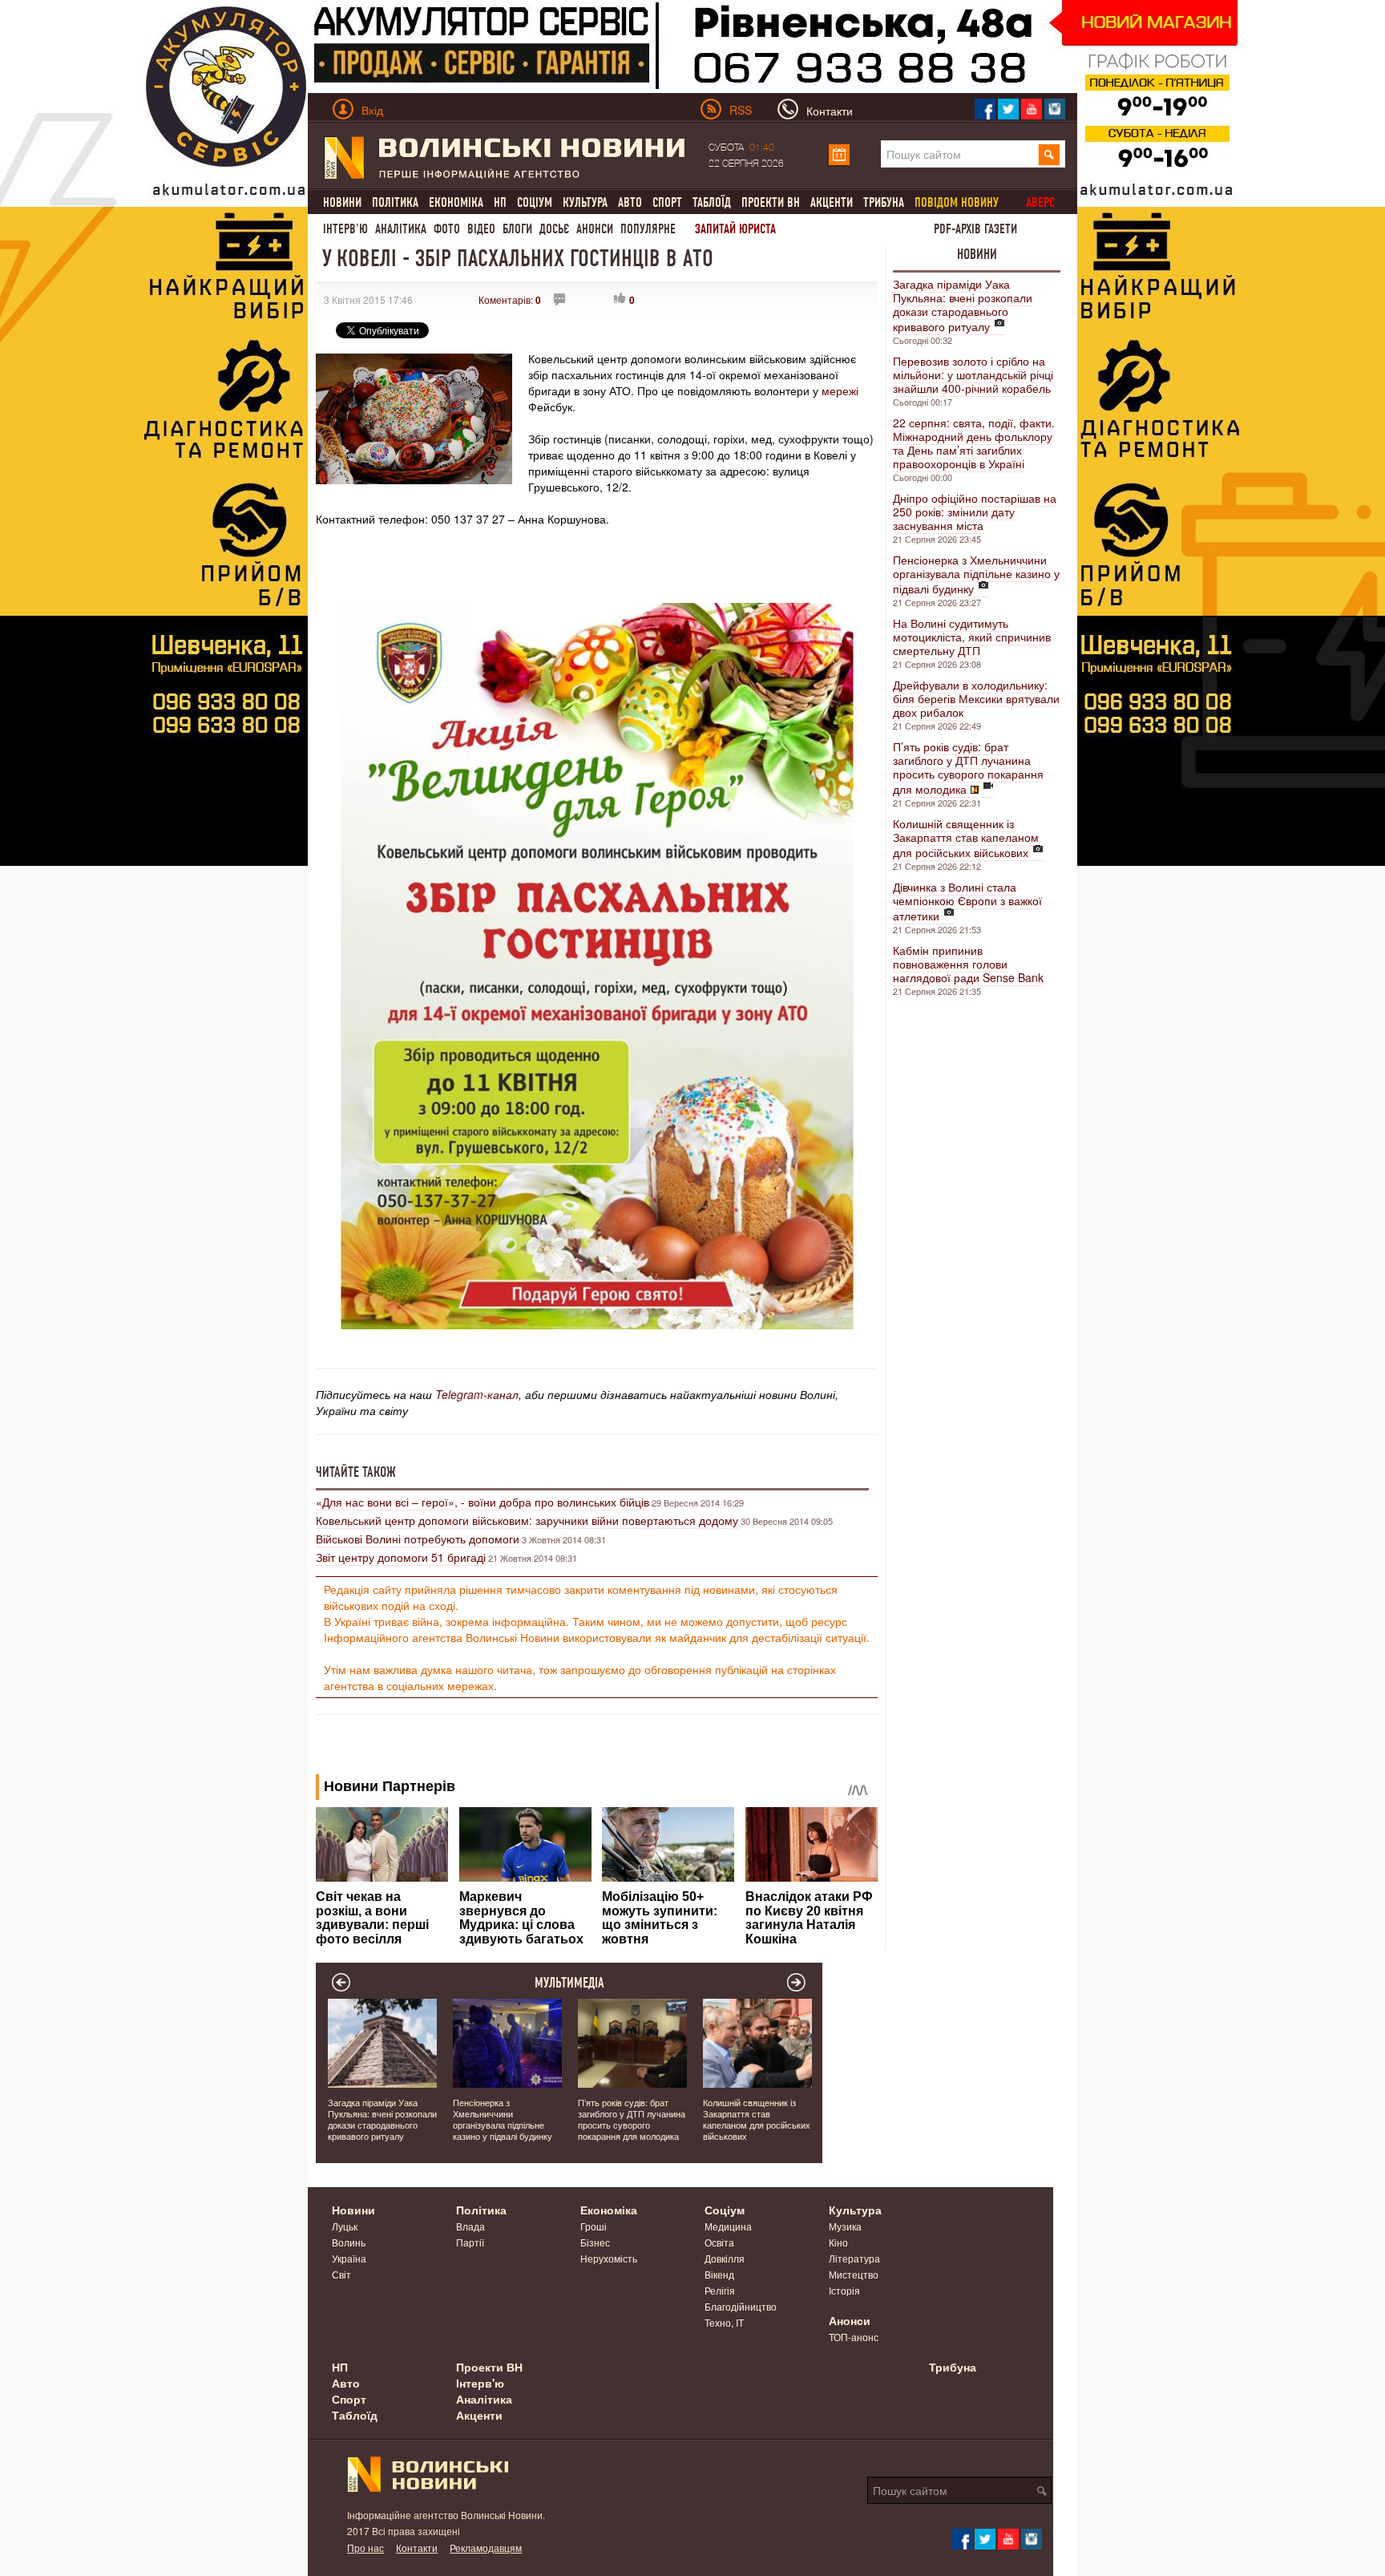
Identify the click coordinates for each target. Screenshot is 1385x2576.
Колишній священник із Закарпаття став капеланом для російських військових (966, 838)
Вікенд (719, 2274)
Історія (844, 2290)
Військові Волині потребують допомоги (418, 1539)
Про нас (365, 2548)
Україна (349, 2258)
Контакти (417, 2548)
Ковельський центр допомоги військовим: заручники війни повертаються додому (527, 1520)
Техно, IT (724, 2322)
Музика (845, 2226)
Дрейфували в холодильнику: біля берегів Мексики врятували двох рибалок (976, 698)
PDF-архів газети (975, 229)
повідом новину (957, 202)
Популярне (648, 229)
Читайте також (356, 1472)
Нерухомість (609, 2258)
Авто (630, 202)
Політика (395, 202)
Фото (447, 229)
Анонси (595, 229)
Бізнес (595, 2242)
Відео (481, 229)
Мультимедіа (569, 1983)
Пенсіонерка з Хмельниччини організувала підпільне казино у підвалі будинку (976, 574)
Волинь (349, 2242)
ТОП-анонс (854, 2337)
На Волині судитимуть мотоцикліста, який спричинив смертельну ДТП (972, 637)
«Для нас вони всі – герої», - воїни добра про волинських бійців (483, 1502)
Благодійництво (741, 2306)
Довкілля (725, 2258)
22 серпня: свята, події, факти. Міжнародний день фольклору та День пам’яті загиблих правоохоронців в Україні (974, 443)
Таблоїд (712, 202)
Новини (342, 202)
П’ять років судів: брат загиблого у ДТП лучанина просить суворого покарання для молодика (968, 768)
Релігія (720, 2290)
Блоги (517, 229)
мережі (838, 390)
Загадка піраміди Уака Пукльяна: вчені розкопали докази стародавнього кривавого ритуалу (963, 305)
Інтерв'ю (345, 229)
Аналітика (401, 229)
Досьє (554, 229)
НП (500, 202)
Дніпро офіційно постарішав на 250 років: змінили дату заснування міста (975, 512)
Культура (585, 202)
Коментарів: (510, 299)
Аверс (1040, 202)
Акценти (832, 202)
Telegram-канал (477, 1394)
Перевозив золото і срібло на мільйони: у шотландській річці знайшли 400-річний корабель (973, 374)
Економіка (456, 202)
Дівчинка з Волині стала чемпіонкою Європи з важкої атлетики (967, 901)
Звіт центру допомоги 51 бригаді (401, 1557)
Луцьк (345, 2226)
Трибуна (884, 202)
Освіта (719, 2242)
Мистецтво (854, 2274)
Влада (470, 2226)
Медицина (728, 2226)
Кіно (838, 2242)
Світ (341, 2274)
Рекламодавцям (486, 2548)
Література (854, 2258)
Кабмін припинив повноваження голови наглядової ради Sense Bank (968, 964)
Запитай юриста (735, 229)
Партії (470, 2242)
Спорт (667, 202)
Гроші (594, 2226)
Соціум (535, 202)
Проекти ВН (771, 202)
